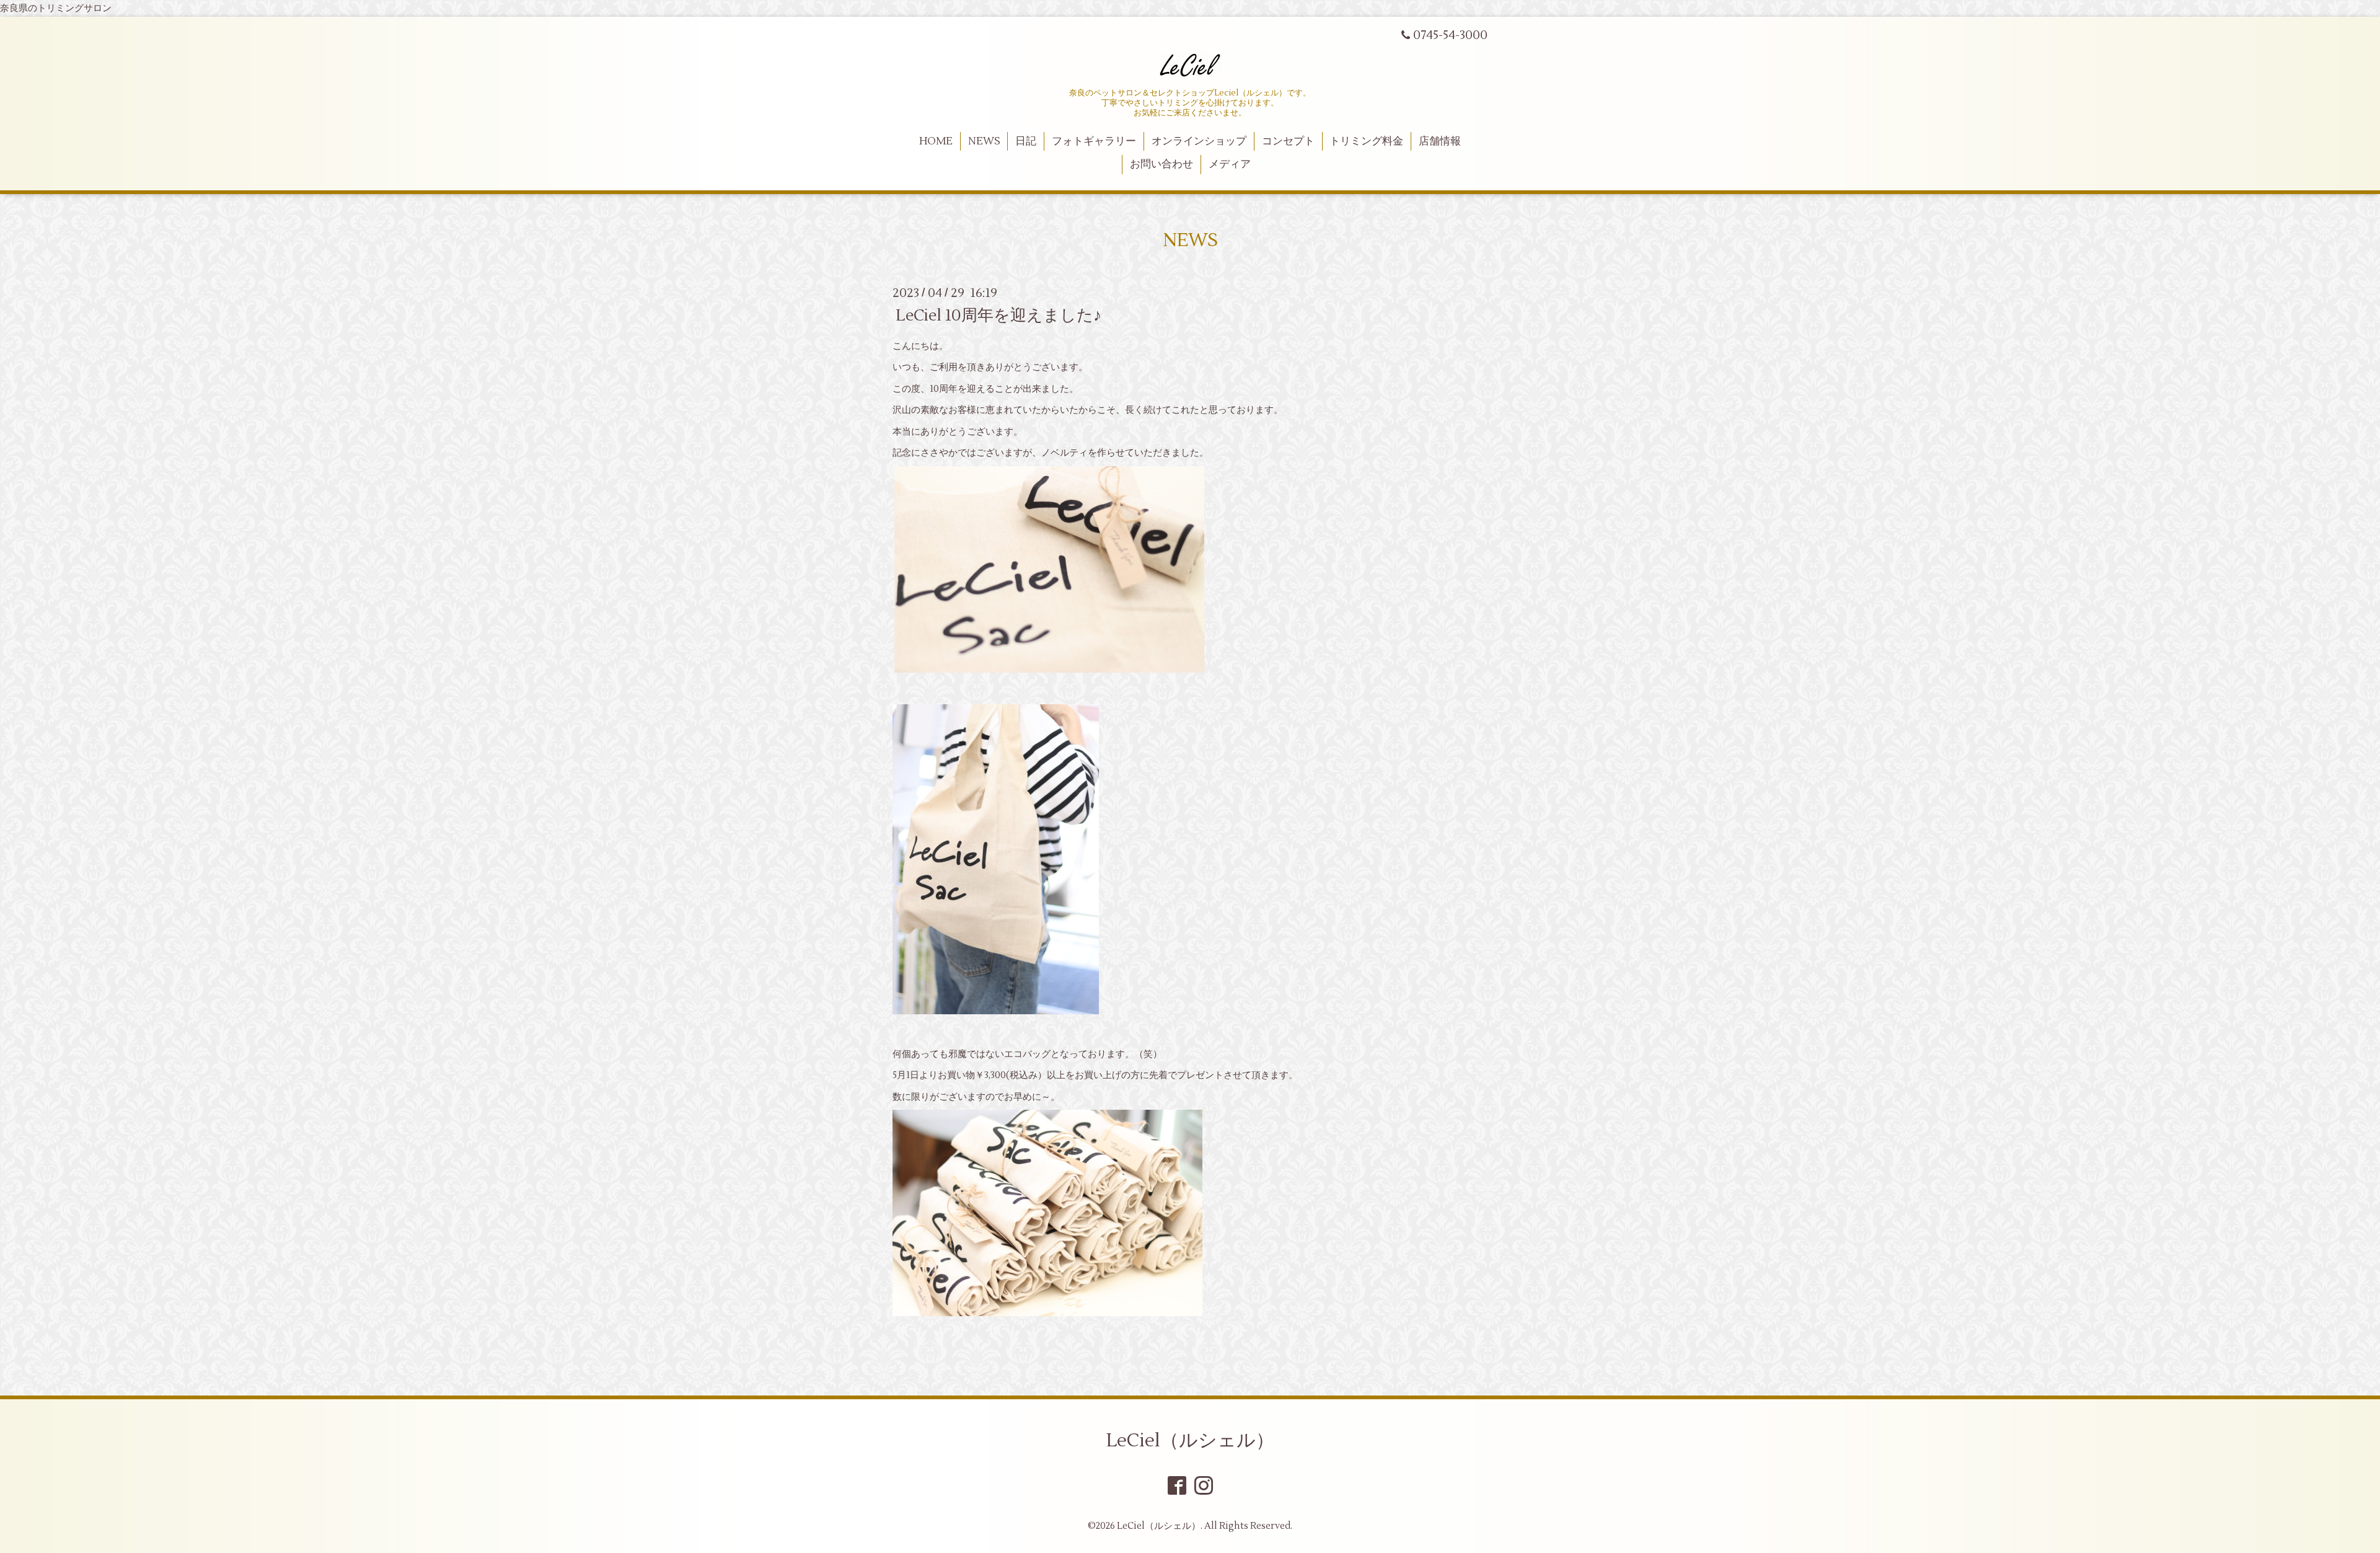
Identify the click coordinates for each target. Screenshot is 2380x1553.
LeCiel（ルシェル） (1190, 1440)
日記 (1026, 141)
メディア (1230, 164)
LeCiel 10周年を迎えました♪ (998, 315)
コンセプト (1288, 141)
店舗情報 (1440, 141)
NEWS (984, 141)
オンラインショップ (1199, 141)
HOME (936, 141)
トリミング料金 (1366, 141)
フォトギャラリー (1094, 141)
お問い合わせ (1161, 164)
